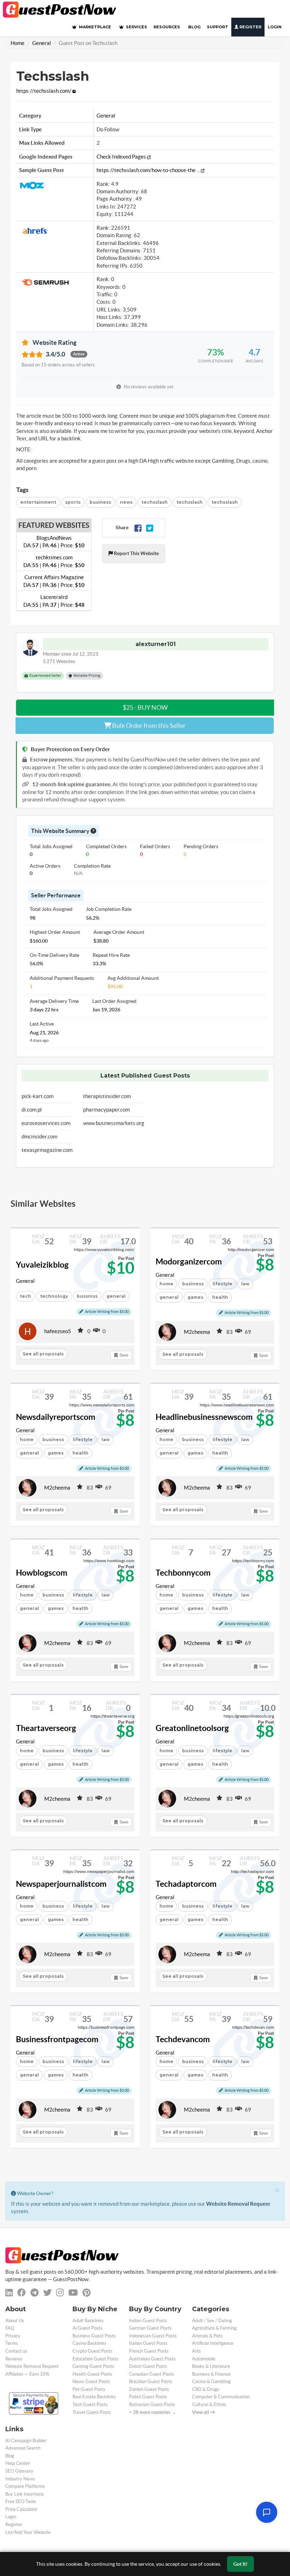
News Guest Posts (91, 2381)
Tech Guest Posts (90, 2404)
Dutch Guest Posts (148, 2366)
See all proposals (43, 1354)
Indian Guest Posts (148, 2321)
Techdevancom (183, 2039)
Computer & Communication (221, 2397)
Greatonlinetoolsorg (192, 1728)
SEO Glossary (19, 2471)
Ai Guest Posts (88, 2328)
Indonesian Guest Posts (153, 2336)
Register (250, 27)
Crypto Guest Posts (92, 2351)
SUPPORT (217, 27)
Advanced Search (23, 2448)
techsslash (155, 502)
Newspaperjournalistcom (61, 1884)
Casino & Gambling (211, 2381)
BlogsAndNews (54, 542)
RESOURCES (167, 27)
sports (73, 502)
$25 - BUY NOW (145, 707)
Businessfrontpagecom (57, 2039)
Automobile (204, 2359)
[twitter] (47, 2293)
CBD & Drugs (206, 2389)
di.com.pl (32, 1110)
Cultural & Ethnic (209, 2404)
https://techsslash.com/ (44, 91)
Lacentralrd (54, 601)
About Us (15, 2321)
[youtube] (73, 2293)
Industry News (20, 2479)
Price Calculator (21, 2509)
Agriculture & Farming (214, 2328)
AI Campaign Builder (26, 2441)
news (126, 502)
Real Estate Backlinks (94, 2397)
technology (54, 1296)
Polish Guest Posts (148, 2397)
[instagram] (60, 2293)
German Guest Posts (150, 2328)
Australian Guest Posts (152, 2359)
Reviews (14, 2359)
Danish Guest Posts (149, 2389)
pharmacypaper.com (106, 1110)
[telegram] (34, 2293)
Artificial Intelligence (213, 2343)
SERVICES (136, 27)
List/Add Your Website (28, 2532)
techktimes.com (54, 561)
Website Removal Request (238, 2204)
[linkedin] (9, 2293)
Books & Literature (211, 2366)
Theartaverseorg (46, 1728)
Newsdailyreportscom (56, 1417)
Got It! (240, 2564)
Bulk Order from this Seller (148, 726)
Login (275, 27)
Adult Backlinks (88, 2321)
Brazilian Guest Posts (151, 2381)
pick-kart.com (37, 1096)
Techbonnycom (183, 1573)
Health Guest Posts (92, 2374)
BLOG (194, 27)
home (166, 1284)
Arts (196, 2351)
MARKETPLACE (94, 27)
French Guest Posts (149, 2351)
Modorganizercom (189, 1262)
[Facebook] (138, 528)
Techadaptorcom (186, 1884)
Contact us (16, 2351)
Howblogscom (42, 1573)
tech (25, 1296)
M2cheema (197, 1332)
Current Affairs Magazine (54, 581)
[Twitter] (150, 528)
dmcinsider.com (39, 1136)
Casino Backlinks (89, 2343)
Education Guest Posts (95, 2359)
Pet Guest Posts (89, 2389)
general (169, 1297)
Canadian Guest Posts (152, 2374)
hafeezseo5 (58, 1331)
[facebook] (22, 2293)
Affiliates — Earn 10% (27, 2374)
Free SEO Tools (21, 2501)
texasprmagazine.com (47, 1150)
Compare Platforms (25, 2486)
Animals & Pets (207, 2336)
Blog (10, 2456)
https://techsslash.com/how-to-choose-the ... (149, 170)
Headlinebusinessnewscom (204, 1417)
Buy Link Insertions (25, 2494)
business (100, 502)
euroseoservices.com (46, 1123)
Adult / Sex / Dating (212, 2321)
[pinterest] (86, 2293)
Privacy (13, 2336)
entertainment (38, 502)
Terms (12, 2343)
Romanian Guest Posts (152, 2404)
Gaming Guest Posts (93, 2366)
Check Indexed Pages (122, 157)
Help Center (18, 2463)
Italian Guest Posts (148, 2343)
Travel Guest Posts (92, 2412)
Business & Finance (211, 2374)
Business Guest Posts (94, 2336)
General (42, 43)
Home (18, 43)
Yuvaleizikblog (42, 1265)
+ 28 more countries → (153, 2412)
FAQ (10, 2328)
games (195, 1297)
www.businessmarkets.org (114, 1123)
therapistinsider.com (107, 1096)
